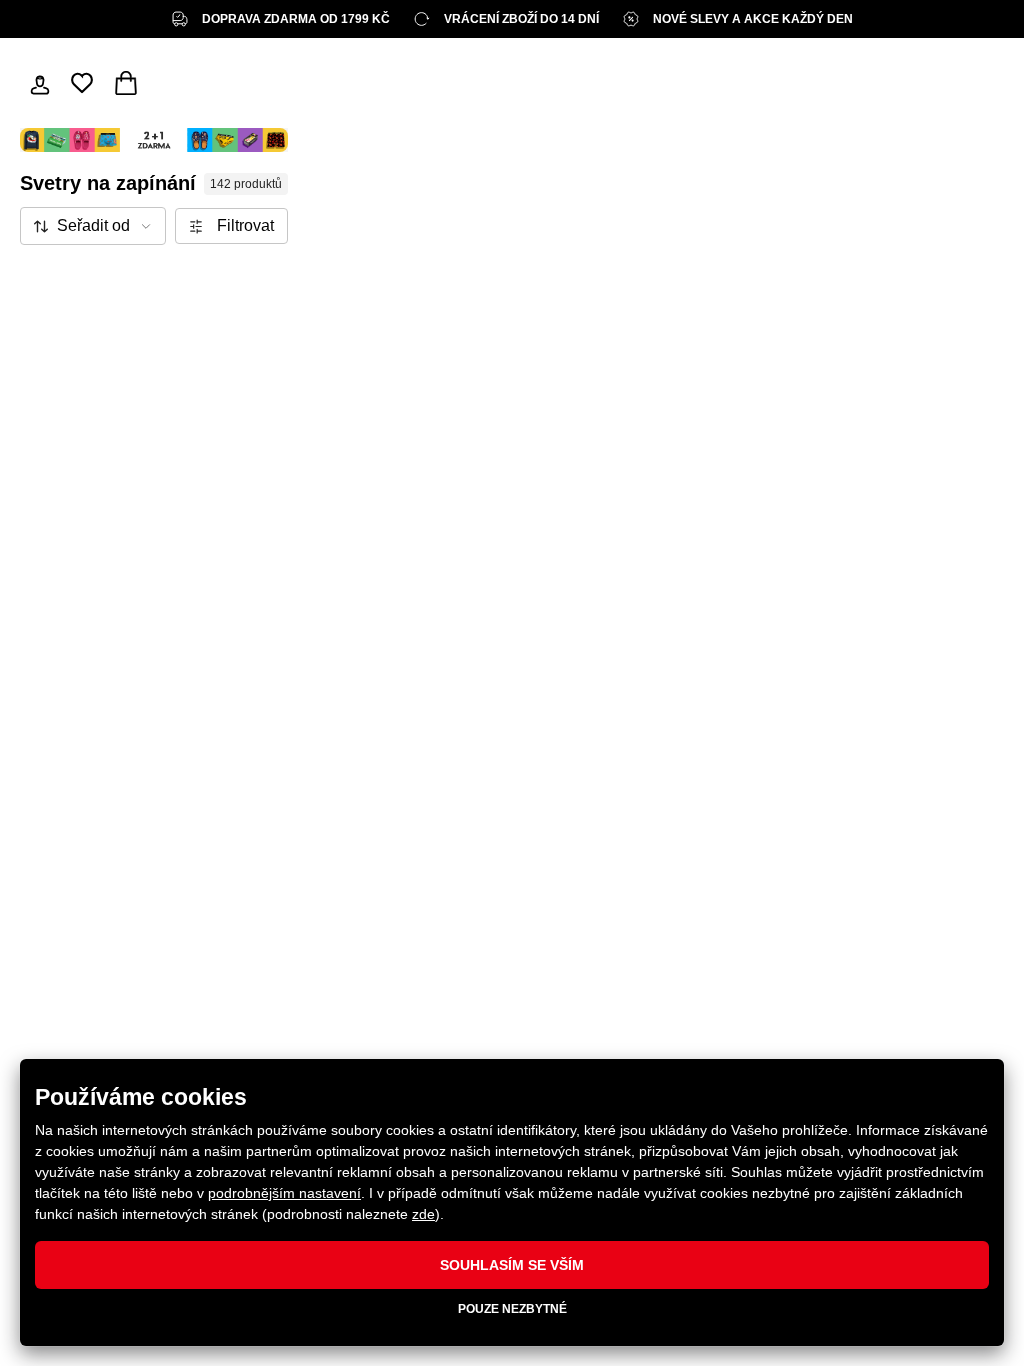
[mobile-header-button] (40, 83)
